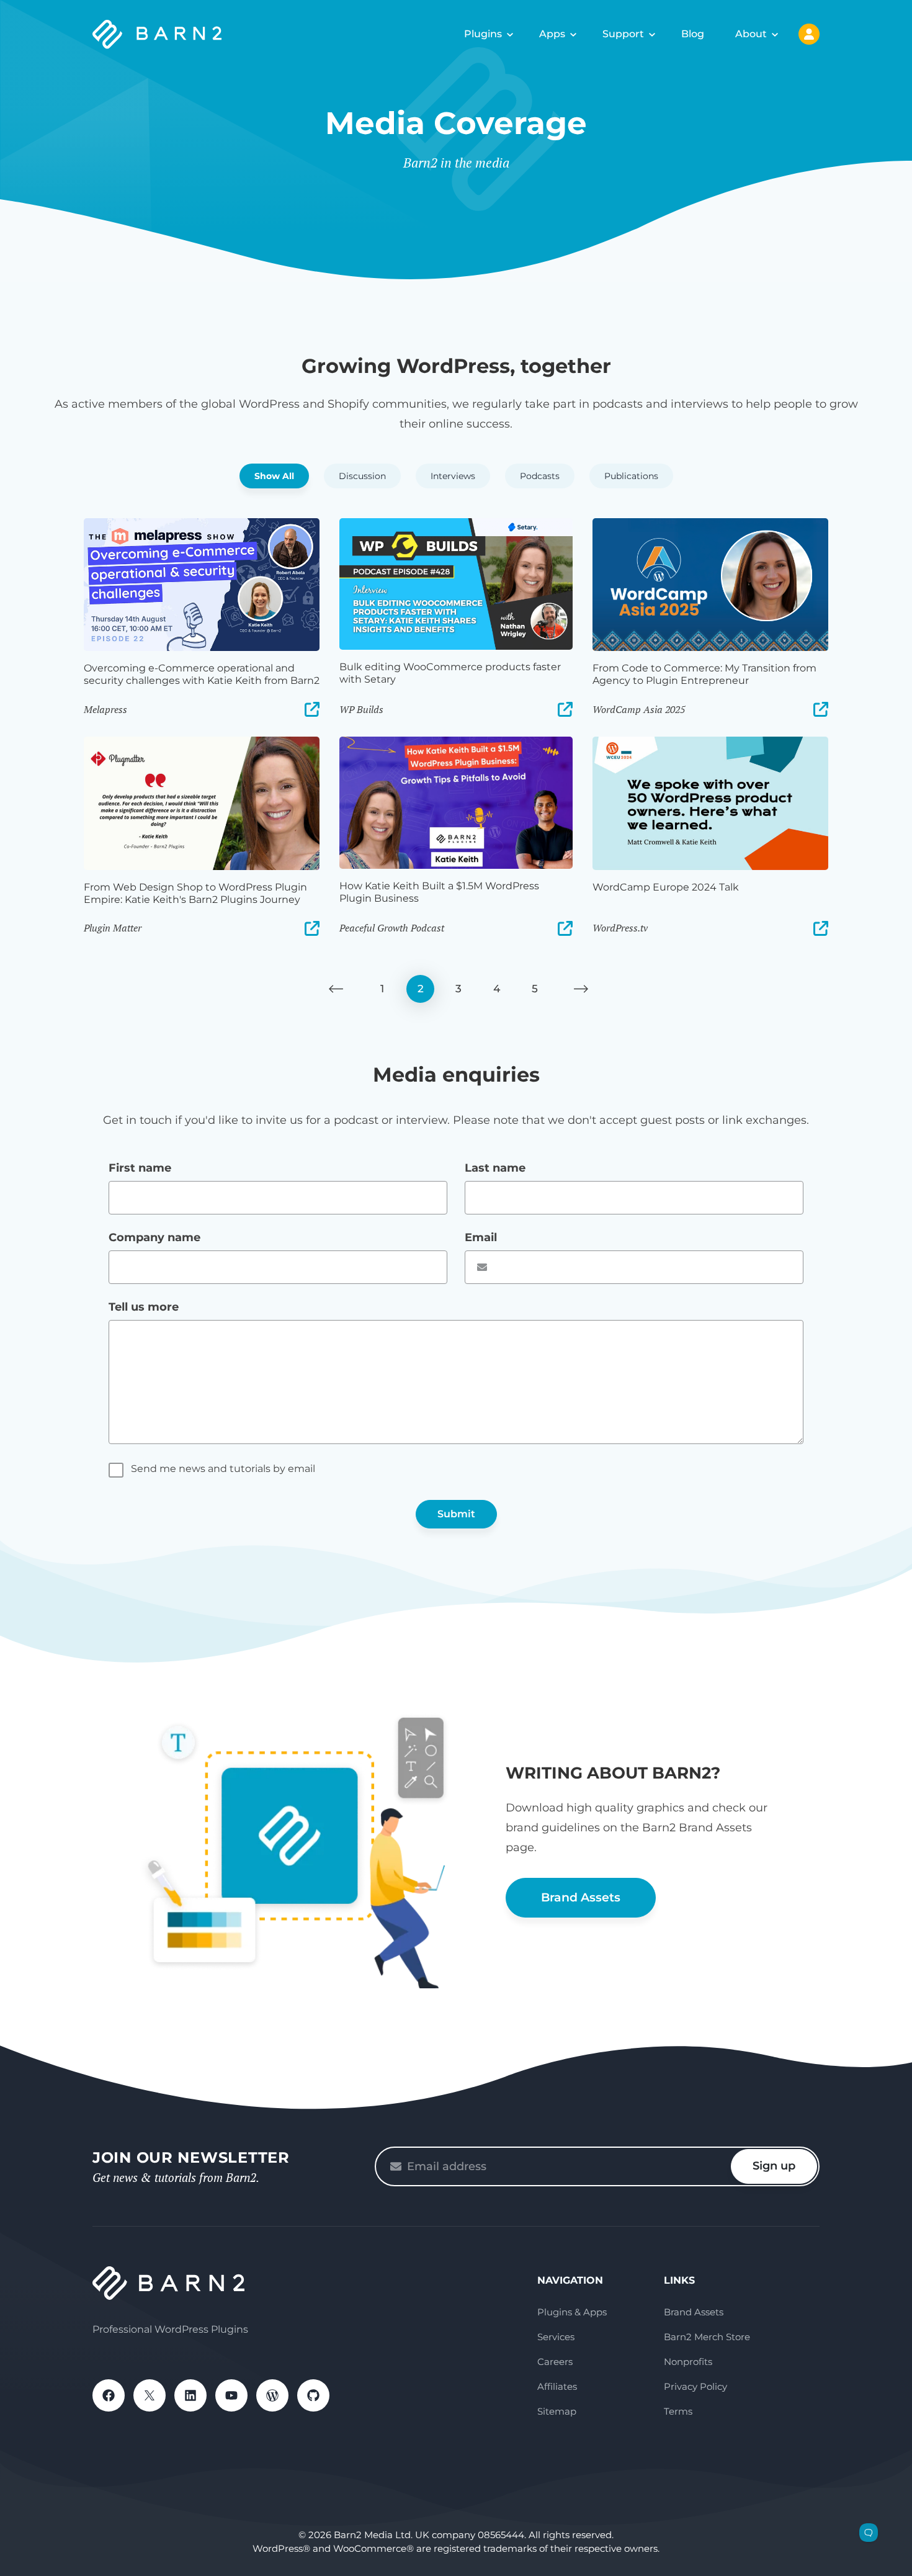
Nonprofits (688, 2362)
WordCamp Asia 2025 (639, 709)
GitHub (313, 2395)
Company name (154, 1237)
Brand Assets (581, 1897)
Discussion (362, 476)
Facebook (109, 2395)
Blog (693, 34)
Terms (678, 2411)
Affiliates (557, 2386)
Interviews (453, 476)
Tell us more (144, 1307)
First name (140, 1168)
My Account (809, 34)
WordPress (272, 2395)
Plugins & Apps (572, 2312)
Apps (552, 34)
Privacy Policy (695, 2386)
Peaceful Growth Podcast (392, 928)
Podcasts (540, 476)
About (751, 34)
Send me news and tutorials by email (223, 1469)
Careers (555, 2362)
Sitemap (557, 2411)
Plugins (483, 34)
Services (556, 2337)
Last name (495, 1168)
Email (481, 1237)
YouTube (231, 2395)
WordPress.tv (620, 928)
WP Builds (361, 709)
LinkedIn (190, 2395)
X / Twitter (150, 2395)
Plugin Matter (113, 928)
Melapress (105, 709)
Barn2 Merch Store (707, 2337)
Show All (274, 476)
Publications (631, 476)
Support (623, 34)
